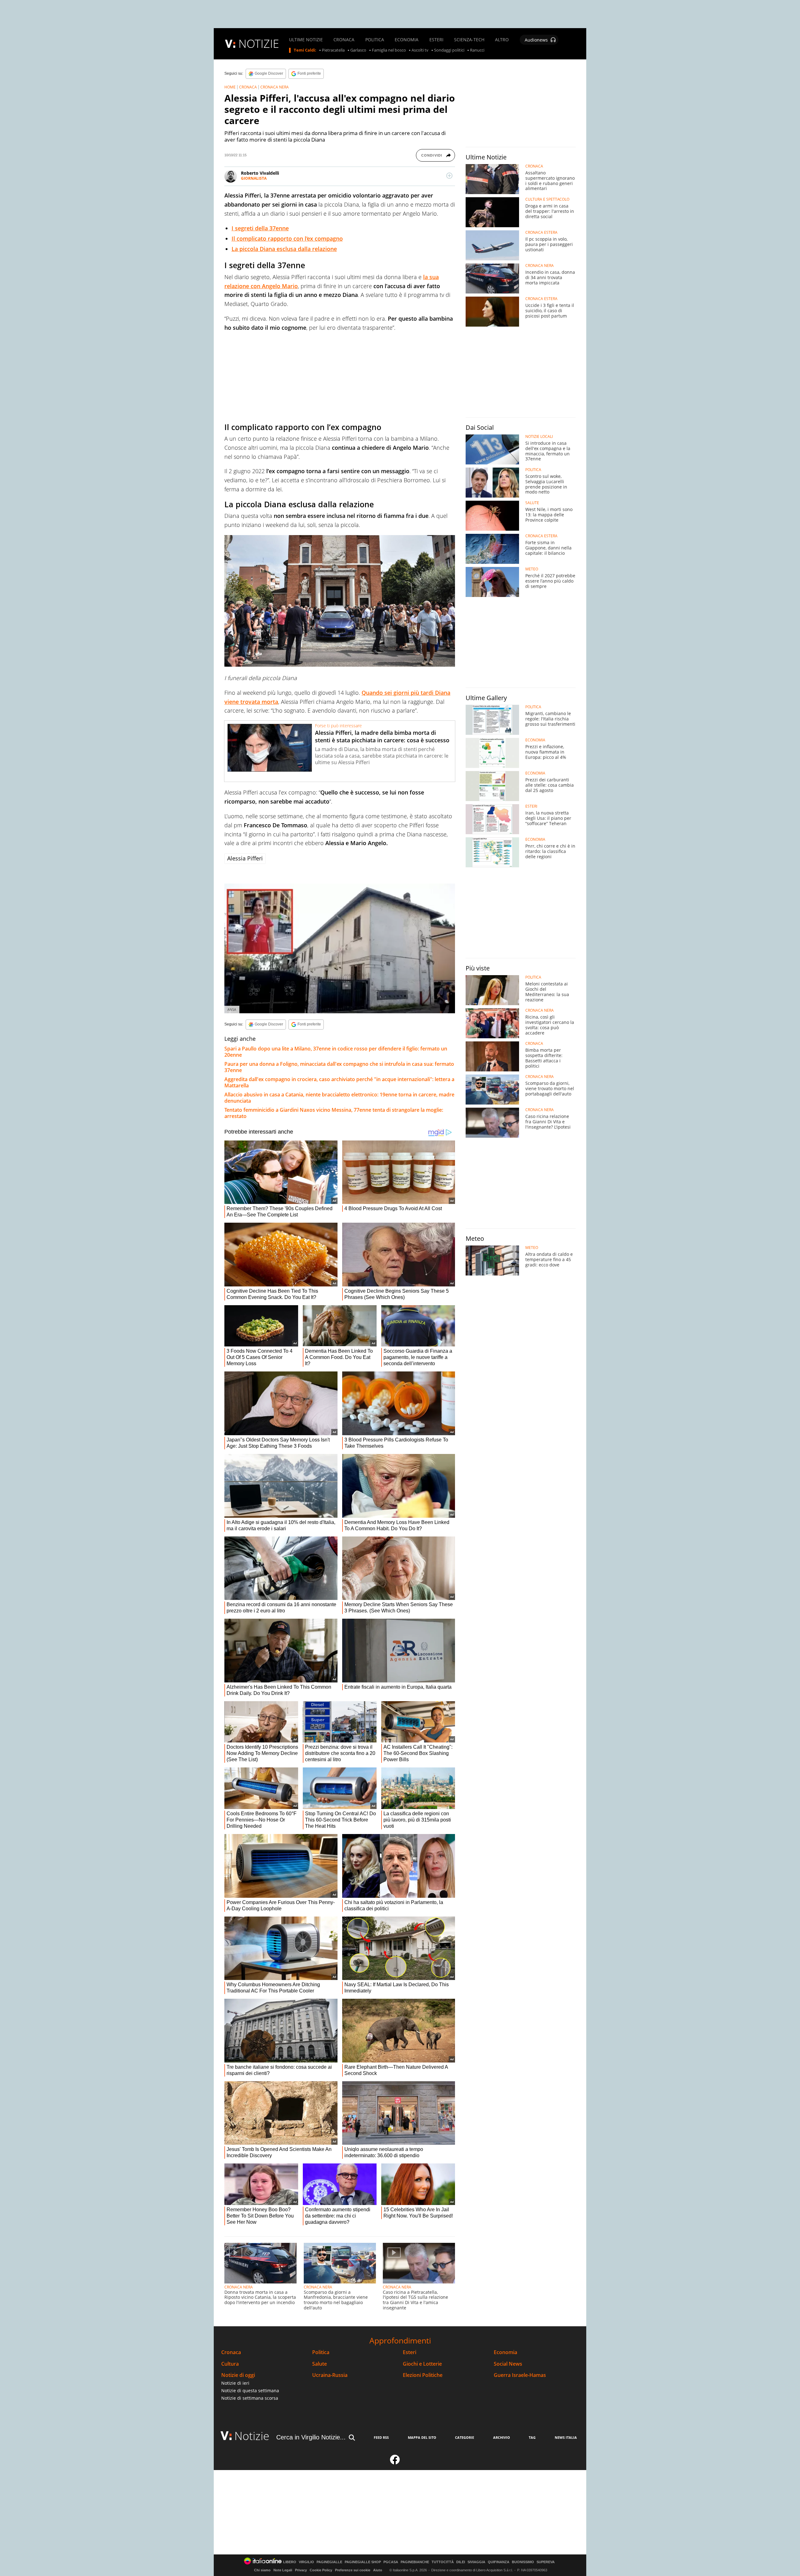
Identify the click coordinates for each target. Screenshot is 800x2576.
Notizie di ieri (235, 2383)
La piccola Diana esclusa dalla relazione (284, 249)
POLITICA (375, 40)
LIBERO (290, 2562)
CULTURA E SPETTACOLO (547, 199)
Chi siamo (262, 2570)
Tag (532, 2437)
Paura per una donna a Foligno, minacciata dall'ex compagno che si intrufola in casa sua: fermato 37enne (339, 1067)
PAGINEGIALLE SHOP (363, 2562)
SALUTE (532, 503)
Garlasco (358, 50)
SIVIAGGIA (476, 2562)
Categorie (465, 2437)
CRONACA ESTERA (541, 233)
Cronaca (231, 2352)
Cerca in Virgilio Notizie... (311, 2437)
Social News (508, 2364)
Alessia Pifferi (245, 858)
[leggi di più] (449, 176)
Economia (505, 2352)
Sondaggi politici (449, 50)
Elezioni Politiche (423, 2375)
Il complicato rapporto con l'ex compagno (287, 238)
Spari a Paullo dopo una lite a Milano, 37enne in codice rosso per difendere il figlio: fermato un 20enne (336, 1052)
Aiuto (378, 2570)
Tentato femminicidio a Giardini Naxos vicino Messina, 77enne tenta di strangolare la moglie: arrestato (334, 1113)
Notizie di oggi (238, 2375)
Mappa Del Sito (422, 2437)
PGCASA (391, 2562)
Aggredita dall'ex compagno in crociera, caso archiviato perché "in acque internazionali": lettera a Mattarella (339, 1082)
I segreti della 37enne (260, 228)
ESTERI (436, 40)
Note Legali (283, 2570)
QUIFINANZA (499, 2562)
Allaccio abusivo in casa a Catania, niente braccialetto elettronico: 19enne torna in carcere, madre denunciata (339, 1098)
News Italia (566, 2437)
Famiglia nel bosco (389, 50)
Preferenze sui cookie (353, 2570)
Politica (321, 2352)
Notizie (252, 2436)
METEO (532, 569)
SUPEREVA (546, 2562)
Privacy (301, 2570)
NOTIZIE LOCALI (539, 437)
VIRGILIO (306, 2562)
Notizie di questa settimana (250, 2391)
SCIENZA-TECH (469, 40)
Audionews (536, 40)
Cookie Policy (321, 2570)
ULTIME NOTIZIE (306, 40)
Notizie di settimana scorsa (250, 2398)
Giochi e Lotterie (422, 2364)
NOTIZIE (259, 44)
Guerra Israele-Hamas (520, 2375)
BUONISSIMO (523, 2562)
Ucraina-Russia (330, 2375)
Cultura (230, 2364)
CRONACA (344, 40)
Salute (320, 2364)
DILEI (461, 2562)
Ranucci (477, 50)
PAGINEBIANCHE (415, 2562)
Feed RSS (381, 2437)
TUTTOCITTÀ (443, 2562)
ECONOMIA (407, 40)
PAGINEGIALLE (329, 2562)
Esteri (410, 2352)
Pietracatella (333, 50)
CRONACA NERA (275, 87)
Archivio (502, 2437)
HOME (230, 87)
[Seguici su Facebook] (395, 2462)
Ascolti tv (420, 50)
